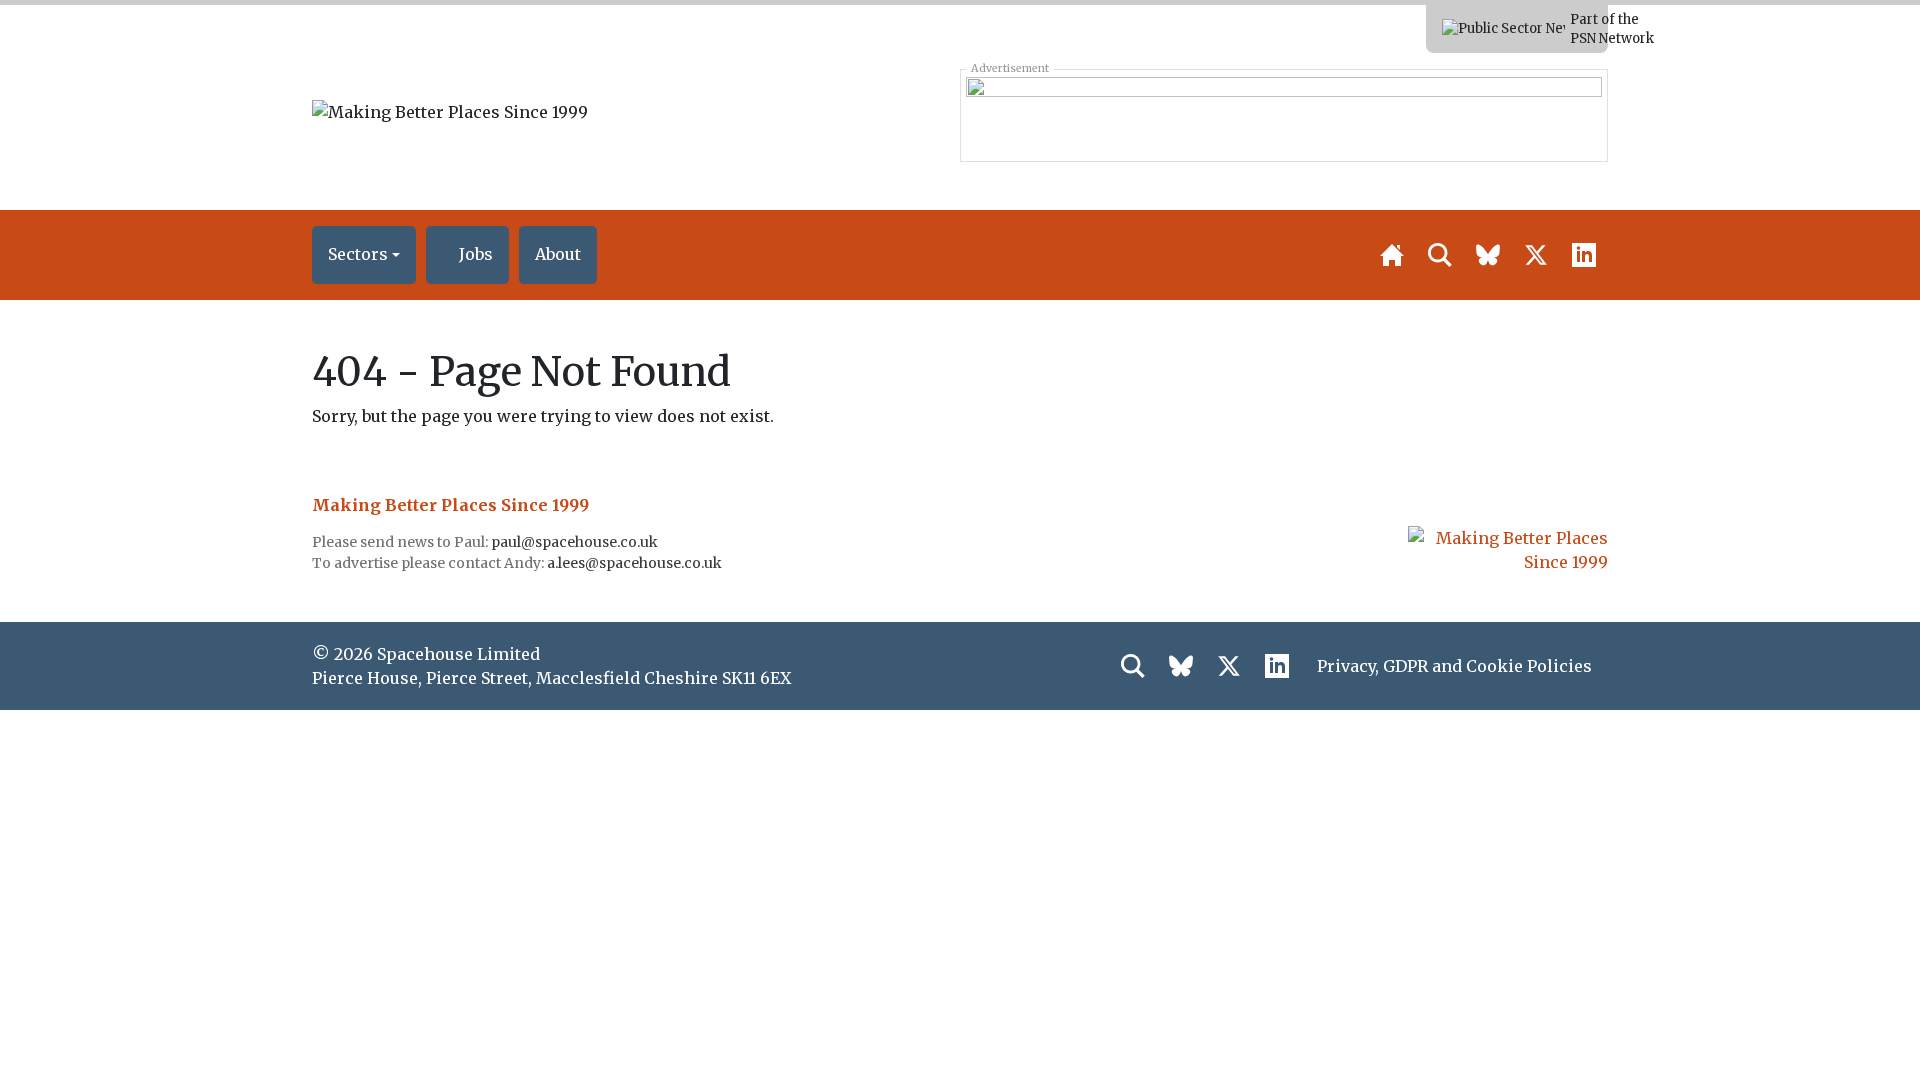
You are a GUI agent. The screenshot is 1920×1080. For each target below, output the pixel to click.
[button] (364, 255)
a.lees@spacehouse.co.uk (636, 563)
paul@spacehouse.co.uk (576, 542)
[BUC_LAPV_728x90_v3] (1283, 115)
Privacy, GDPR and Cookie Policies (1454, 666)
